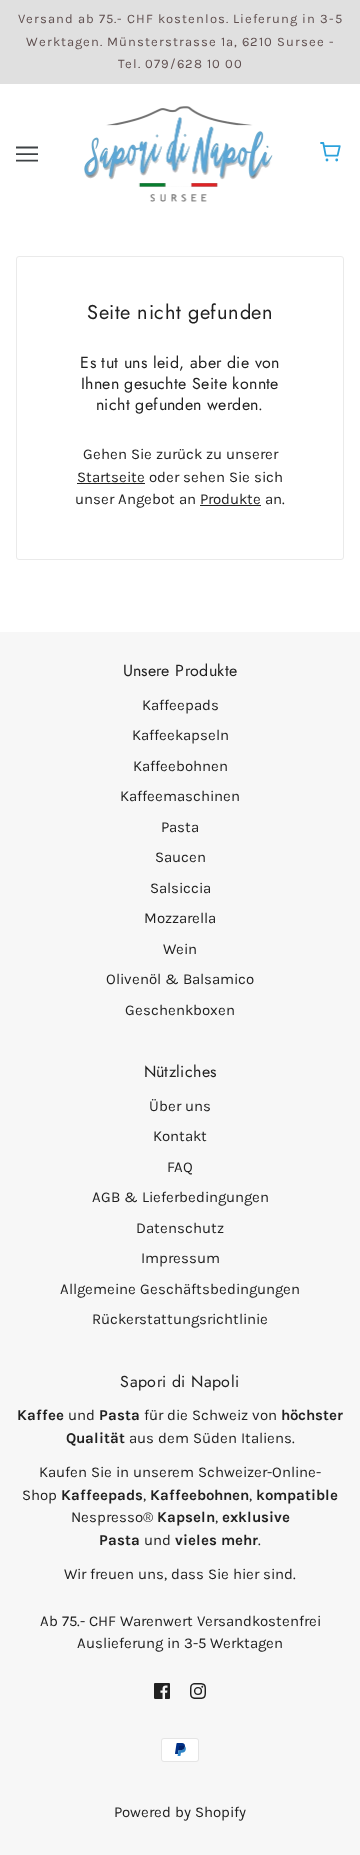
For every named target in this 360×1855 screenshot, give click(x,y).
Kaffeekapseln (180, 735)
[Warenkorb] (333, 154)
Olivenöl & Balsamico (180, 979)
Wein (180, 949)
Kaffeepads (180, 705)
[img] (162, 1690)
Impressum (180, 1258)
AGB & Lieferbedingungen (180, 1197)
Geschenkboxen (180, 1010)
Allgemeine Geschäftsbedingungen (180, 1289)
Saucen (180, 857)
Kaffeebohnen (180, 766)
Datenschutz (180, 1228)
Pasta (180, 827)
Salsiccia (180, 888)
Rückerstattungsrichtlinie (180, 1319)
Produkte (230, 499)
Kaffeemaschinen (180, 796)
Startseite (111, 477)
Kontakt (180, 1136)
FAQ (180, 1167)
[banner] (177, 152)
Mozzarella (180, 918)
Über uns (180, 1106)
